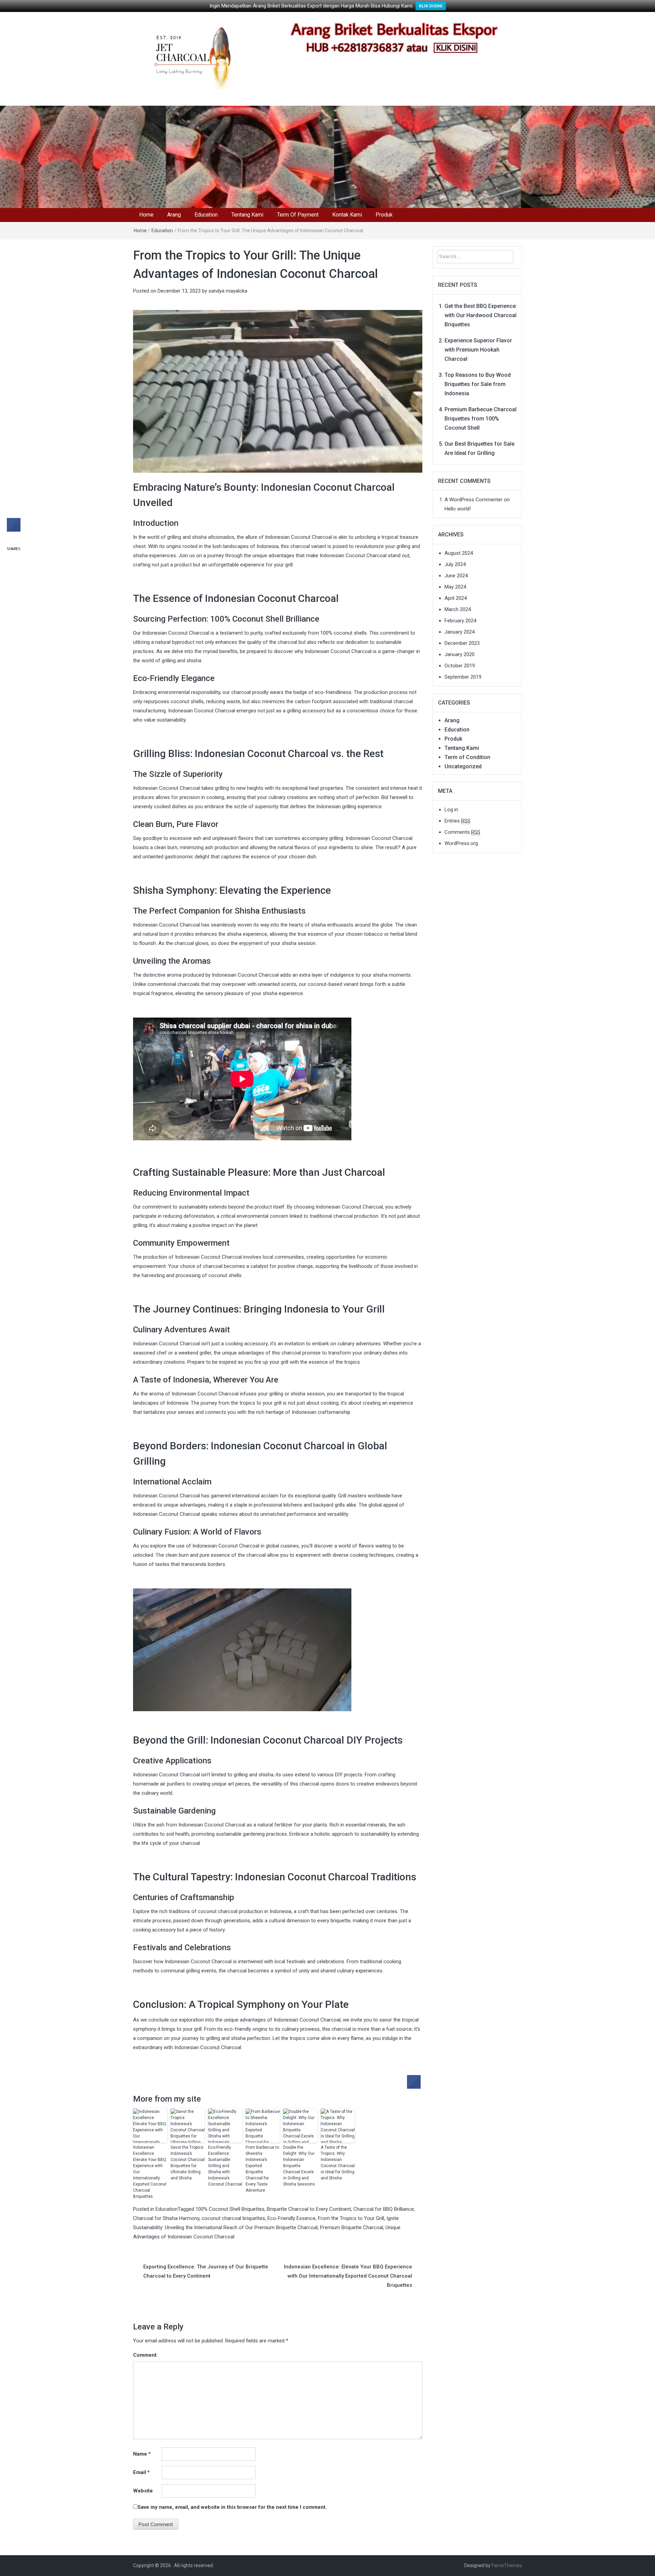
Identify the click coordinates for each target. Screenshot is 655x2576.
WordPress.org (461, 843)
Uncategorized (463, 766)
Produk (384, 215)
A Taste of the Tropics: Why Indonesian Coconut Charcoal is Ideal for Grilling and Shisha (338, 2163)
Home (146, 215)
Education (206, 215)
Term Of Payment (298, 215)
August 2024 (459, 553)
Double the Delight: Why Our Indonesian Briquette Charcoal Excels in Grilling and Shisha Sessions (299, 2166)
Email (141, 2472)
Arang (174, 215)
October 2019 (460, 666)
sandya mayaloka (228, 291)
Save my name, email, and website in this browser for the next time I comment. (232, 2507)
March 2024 (458, 609)
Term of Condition (467, 757)
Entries (457, 821)
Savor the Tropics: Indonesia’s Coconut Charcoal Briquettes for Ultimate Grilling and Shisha (188, 2163)
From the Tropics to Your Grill (351, 2218)
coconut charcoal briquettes (233, 2218)
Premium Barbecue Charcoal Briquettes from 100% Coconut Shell (481, 419)
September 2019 (463, 677)
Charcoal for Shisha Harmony (166, 2218)
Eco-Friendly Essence (292, 2218)
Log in (451, 810)
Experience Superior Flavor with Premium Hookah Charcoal (478, 350)
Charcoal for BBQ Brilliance (384, 2209)
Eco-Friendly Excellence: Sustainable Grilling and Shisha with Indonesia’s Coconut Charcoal (225, 2166)
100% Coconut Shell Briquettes (230, 2209)
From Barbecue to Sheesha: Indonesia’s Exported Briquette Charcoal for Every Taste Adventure (262, 2169)
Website (143, 2491)
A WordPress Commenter (474, 500)
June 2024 (456, 576)
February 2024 (460, 621)
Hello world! (458, 509)
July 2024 (455, 564)
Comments (462, 832)
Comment (145, 2355)
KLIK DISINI (431, 6)
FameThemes (507, 2565)
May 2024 (455, 587)
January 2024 (460, 632)
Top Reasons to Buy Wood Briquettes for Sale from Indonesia (478, 384)
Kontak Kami (347, 215)
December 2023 (462, 643)
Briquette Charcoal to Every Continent (309, 2209)
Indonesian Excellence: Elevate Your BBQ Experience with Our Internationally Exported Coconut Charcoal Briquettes (150, 2172)
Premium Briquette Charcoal (352, 2227)
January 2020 (460, 654)
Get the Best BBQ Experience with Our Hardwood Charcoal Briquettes (481, 315)
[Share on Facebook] (414, 2087)
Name (142, 2454)
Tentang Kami (247, 215)
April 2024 (456, 598)
